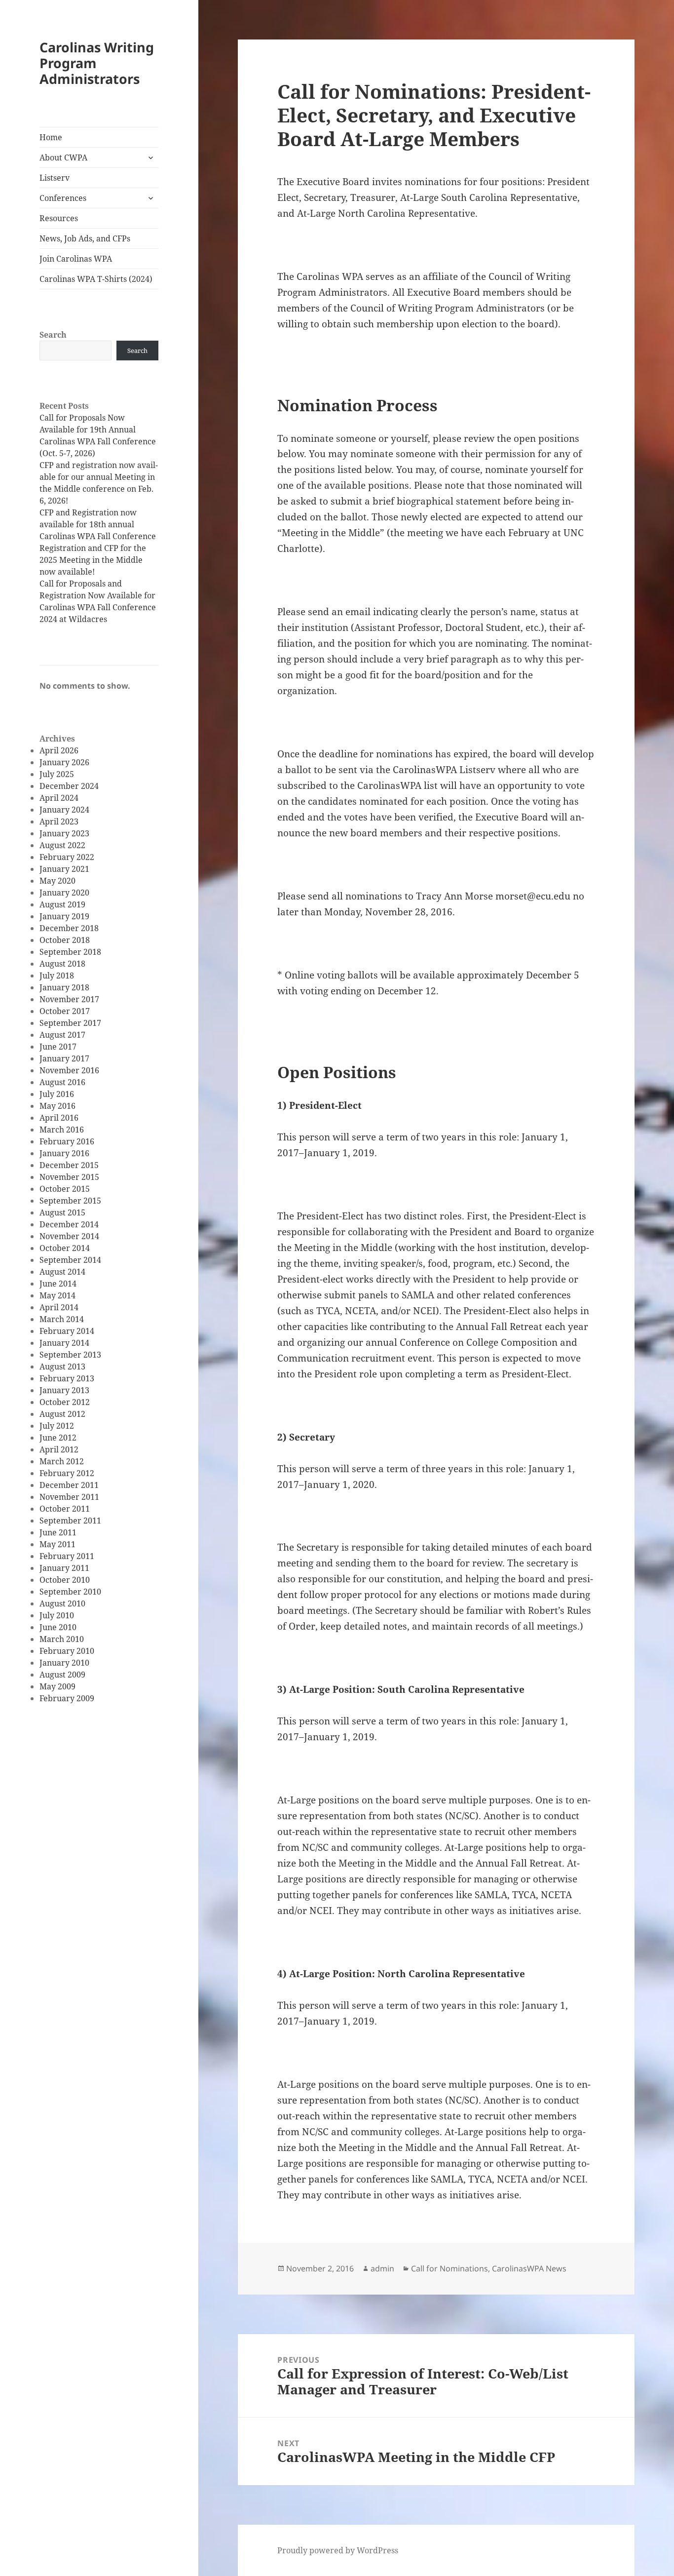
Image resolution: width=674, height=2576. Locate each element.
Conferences (63, 198)
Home (51, 137)
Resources (59, 218)
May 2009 (57, 1686)
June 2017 (58, 1047)
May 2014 (57, 1295)
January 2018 (64, 987)
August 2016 (62, 1082)
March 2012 (62, 1461)
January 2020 (64, 893)
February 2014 (67, 1331)
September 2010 (70, 1592)
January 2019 (64, 916)
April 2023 (59, 821)
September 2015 (70, 1201)
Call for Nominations (449, 2268)
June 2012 (58, 1438)
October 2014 (65, 1248)
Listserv (55, 178)
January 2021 (64, 869)
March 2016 (62, 1130)
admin (382, 2268)
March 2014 (62, 1319)
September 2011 (70, 1521)
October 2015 (65, 1189)
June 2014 (58, 1284)
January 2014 (64, 1343)
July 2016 (57, 1094)
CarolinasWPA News (529, 2268)
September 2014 (70, 1260)
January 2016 (64, 1153)
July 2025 (57, 774)
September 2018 (70, 952)
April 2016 (59, 1118)
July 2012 (57, 1426)
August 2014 (62, 1272)
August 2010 (62, 1603)
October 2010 (65, 1580)
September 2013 (70, 1355)
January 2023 (64, 833)
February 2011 (67, 1556)
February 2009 (67, 1698)
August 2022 (62, 845)
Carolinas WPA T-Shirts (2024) (96, 279)
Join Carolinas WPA (76, 259)
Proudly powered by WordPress (338, 2550)
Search (53, 335)
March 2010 (62, 1639)
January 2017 (64, 1058)
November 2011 (69, 1497)
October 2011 (65, 1509)
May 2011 (57, 1544)
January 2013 (64, 1390)
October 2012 (65, 1402)
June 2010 (58, 1627)
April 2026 (59, 750)
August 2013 (62, 1366)
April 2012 (59, 1449)
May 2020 (57, 881)
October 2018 (65, 940)
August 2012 (62, 1414)
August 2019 (62, 904)
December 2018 (69, 928)
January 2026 (64, 762)
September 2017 (70, 1023)
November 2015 (69, 1177)
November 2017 (69, 999)
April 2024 (59, 798)
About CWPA (63, 157)
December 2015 (69, 1165)
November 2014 (69, 1236)
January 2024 (64, 810)
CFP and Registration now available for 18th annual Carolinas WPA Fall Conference (98, 524)
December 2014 (69, 1224)
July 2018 (57, 976)
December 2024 (69, 786)
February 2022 (67, 857)
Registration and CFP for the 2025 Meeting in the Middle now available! (93, 560)
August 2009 (62, 1675)
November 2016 (69, 1070)
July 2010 (57, 1615)
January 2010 (64, 1663)
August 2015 (62, 1212)
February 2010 (67, 1651)
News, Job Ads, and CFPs (85, 238)
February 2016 (67, 1141)
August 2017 (62, 1035)
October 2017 (65, 1011)
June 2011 (58, 1532)
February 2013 (67, 1378)
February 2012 (67, 1473)
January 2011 (64, 1568)
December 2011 (69, 1485)
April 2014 (59, 1307)
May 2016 (57, 1106)
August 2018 (62, 964)
